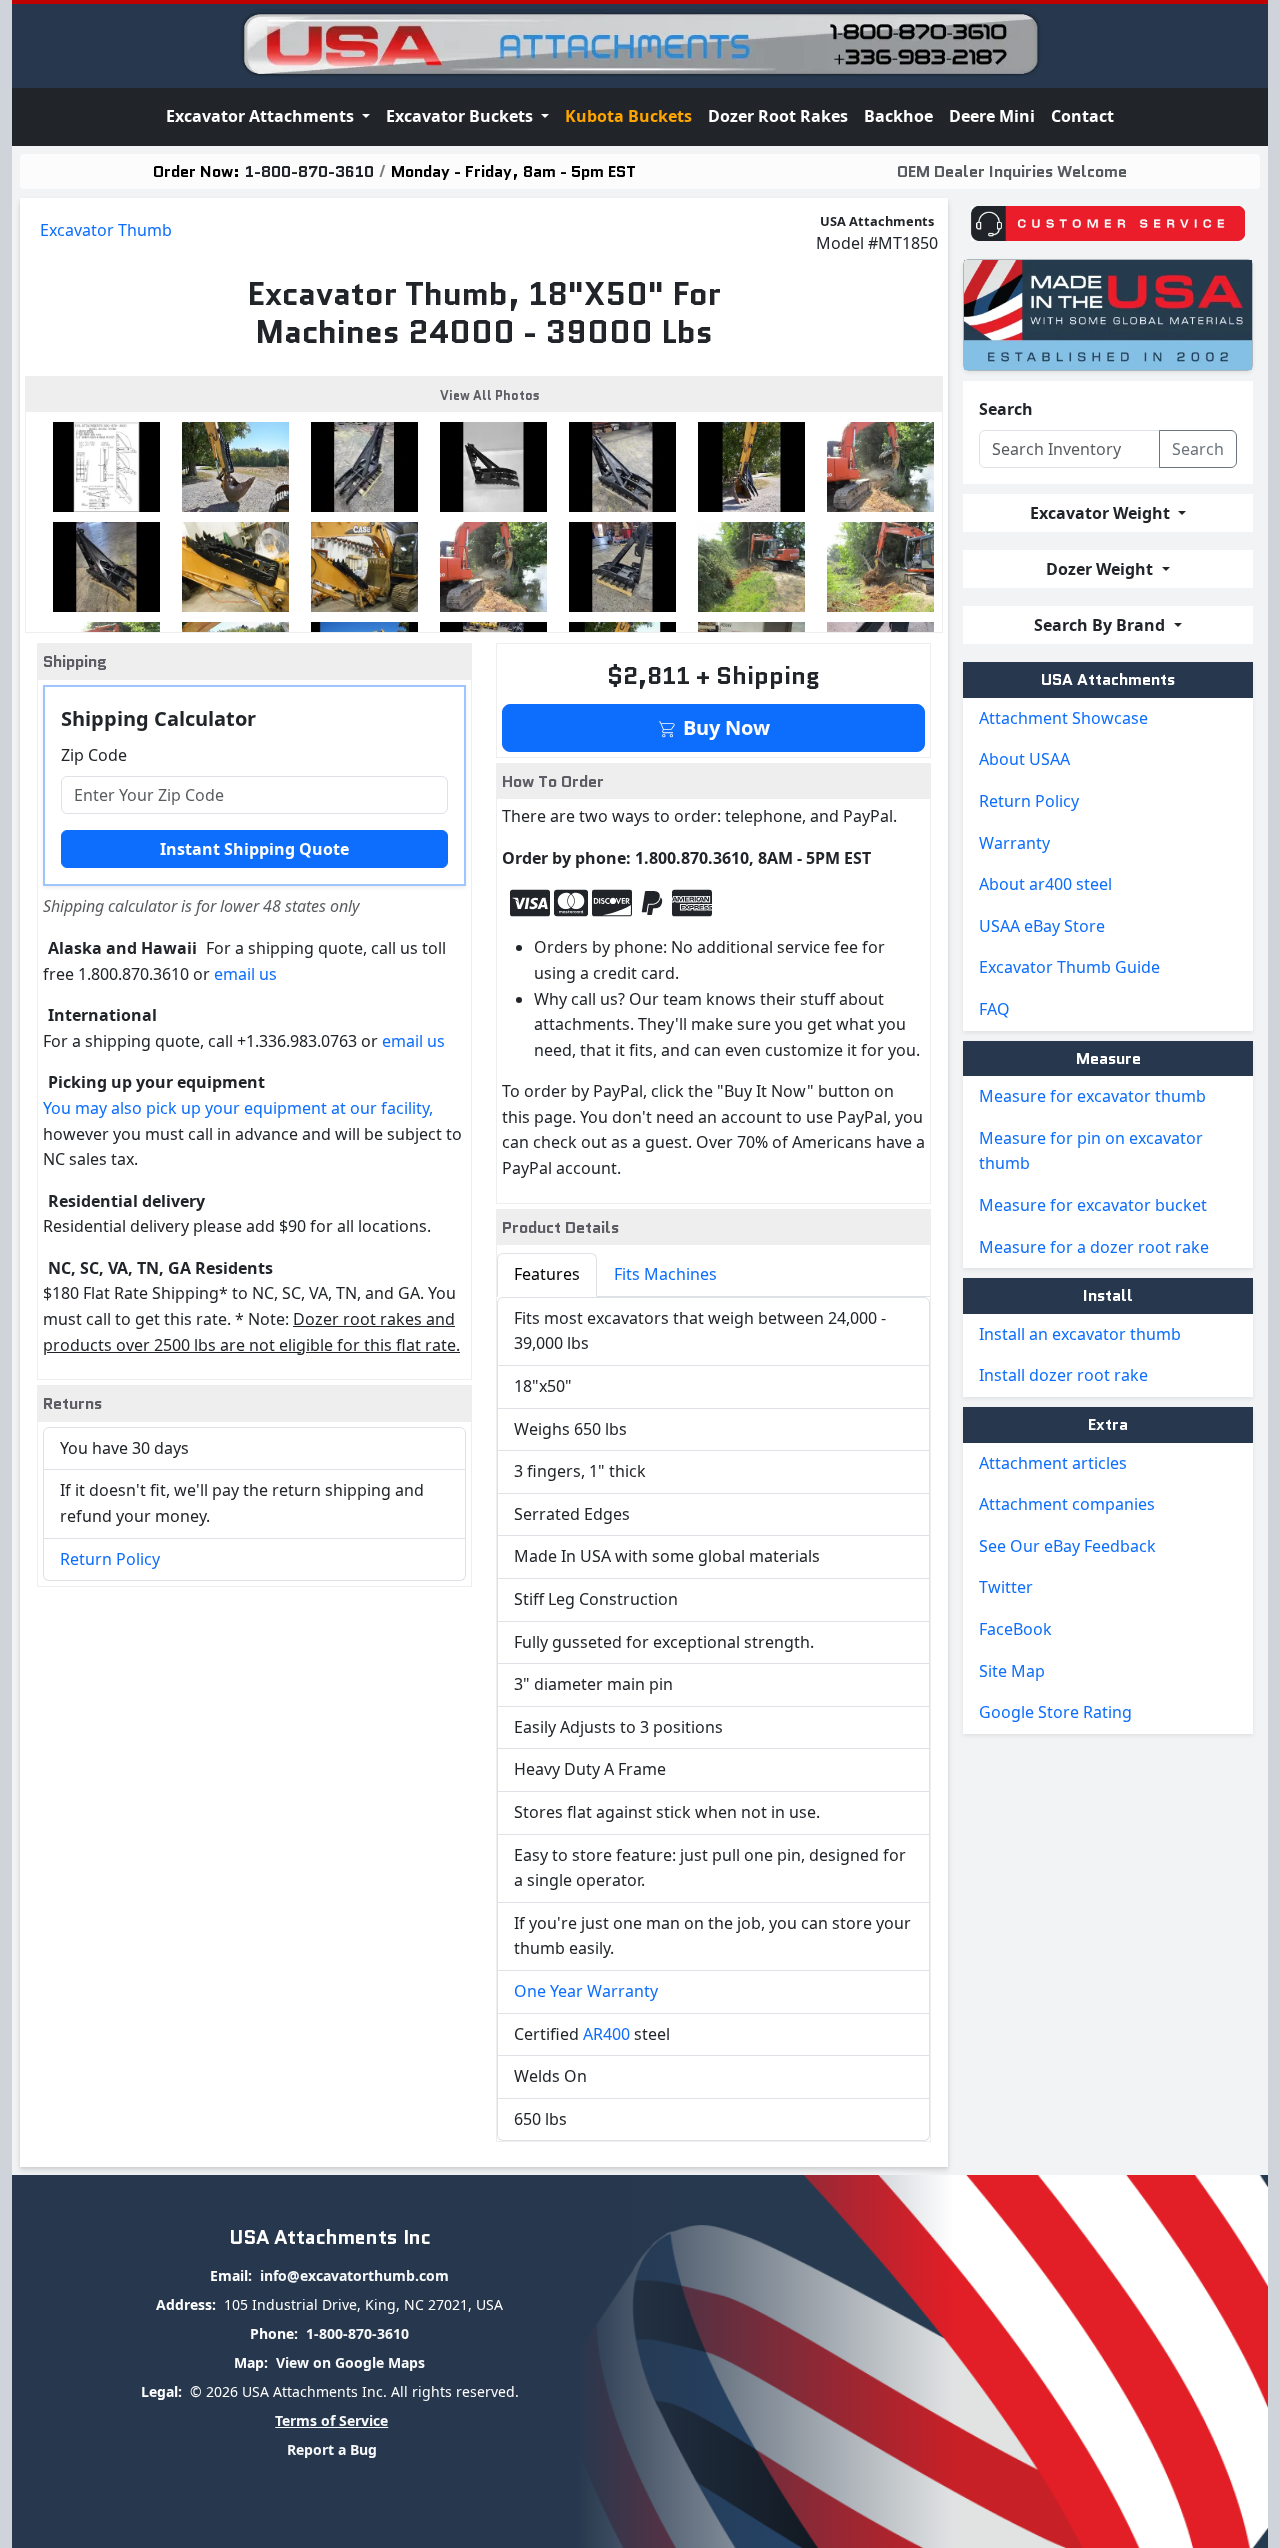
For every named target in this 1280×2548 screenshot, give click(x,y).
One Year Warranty (586, 1991)
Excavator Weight (1102, 513)
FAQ (994, 1009)
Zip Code (94, 755)
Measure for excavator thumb (1092, 1096)
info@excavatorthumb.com (354, 2275)
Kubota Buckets (628, 116)
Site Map (1012, 1671)
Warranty (1014, 843)
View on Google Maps (350, 2362)
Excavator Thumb (106, 230)
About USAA (1024, 759)
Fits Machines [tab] (665, 1274)
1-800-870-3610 (309, 171)
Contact (1082, 116)
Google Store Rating (1055, 1712)
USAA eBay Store (1042, 926)
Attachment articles (1053, 1463)
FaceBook (1015, 1629)
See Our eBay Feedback (1067, 1546)
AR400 (606, 2034)
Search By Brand (1101, 625)
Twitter (1006, 1587)
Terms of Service (331, 2420)
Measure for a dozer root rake (1094, 1247)
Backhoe (898, 116)
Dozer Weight (1101, 569)
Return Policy (110, 1559)
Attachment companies (1067, 1504)
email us (245, 974)
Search (1006, 409)
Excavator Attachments (262, 116)
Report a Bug (332, 2449)
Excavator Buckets (461, 116)
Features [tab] (547, 1274)
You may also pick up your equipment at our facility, (238, 1108)
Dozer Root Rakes (778, 116)
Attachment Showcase (1063, 718)
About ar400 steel (1045, 884)
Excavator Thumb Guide (1069, 967)
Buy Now (724, 727)
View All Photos (490, 395)
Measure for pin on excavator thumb (1091, 1151)
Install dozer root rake (1063, 1375)
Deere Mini (992, 116)
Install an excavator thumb (1080, 1334)
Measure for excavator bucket (1093, 1205)
